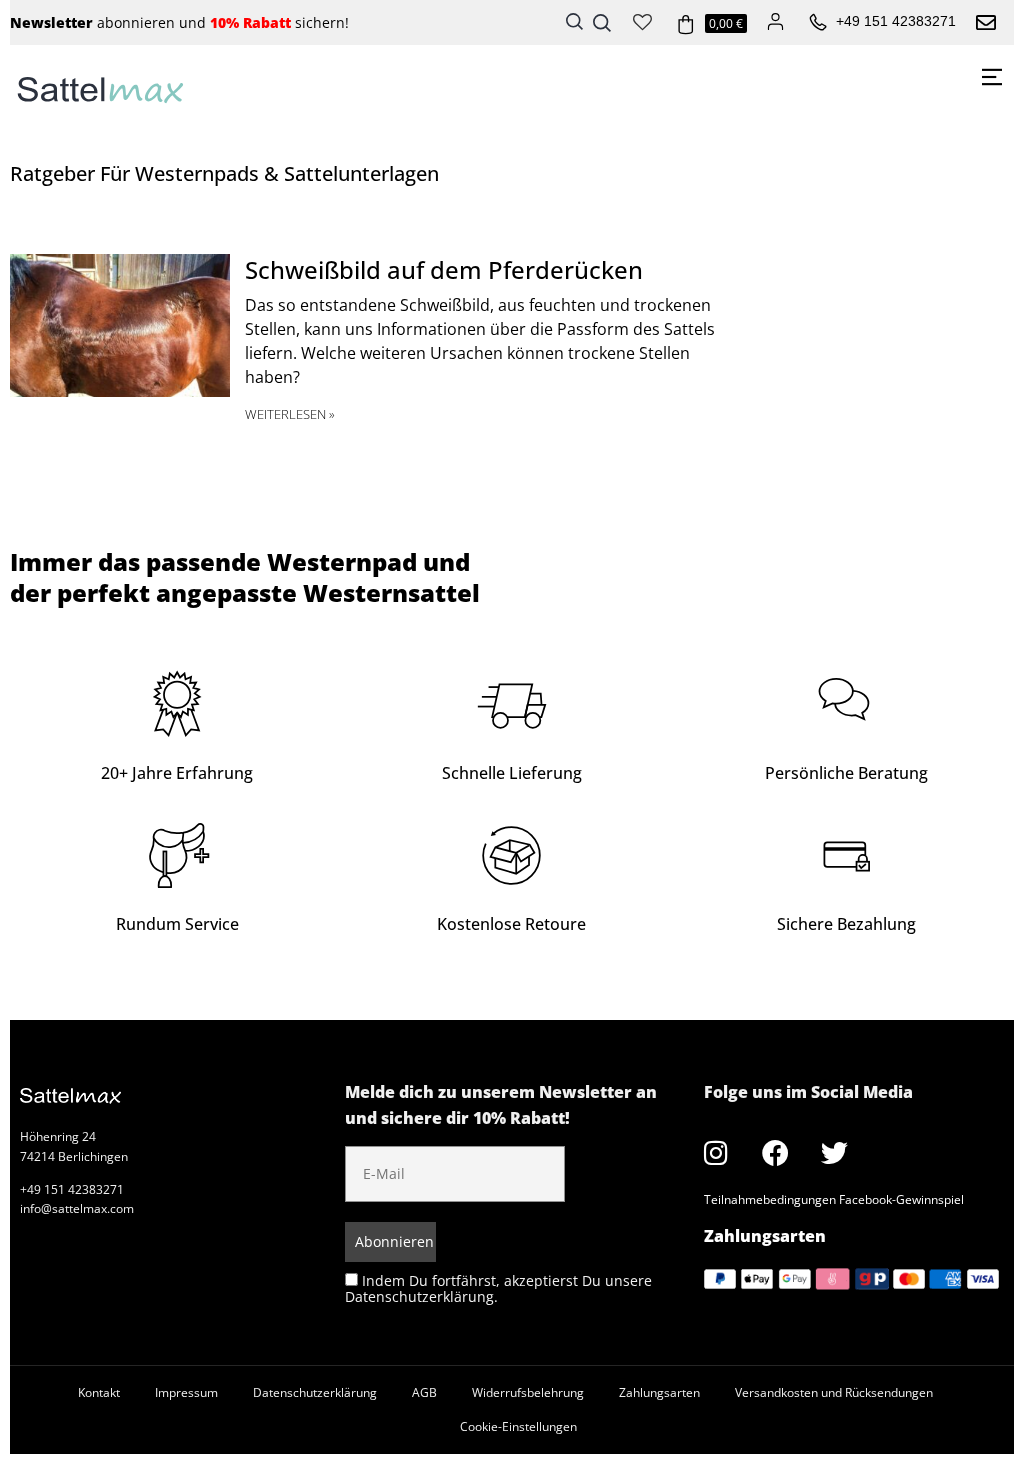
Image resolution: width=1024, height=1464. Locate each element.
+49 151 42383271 (896, 21)
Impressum (186, 1392)
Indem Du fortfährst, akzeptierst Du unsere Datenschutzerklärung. (498, 1288)
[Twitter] (834, 1153)
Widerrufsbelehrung (528, 1392)
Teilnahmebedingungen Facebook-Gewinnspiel (834, 1199)
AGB (424, 1392)
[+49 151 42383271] (818, 23)
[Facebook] (775, 1153)
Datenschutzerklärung (315, 1392)
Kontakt (99, 1392)
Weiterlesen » (290, 414)
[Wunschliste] (642, 20)
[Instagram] (716, 1153)
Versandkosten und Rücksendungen (834, 1392)
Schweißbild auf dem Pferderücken (444, 269)
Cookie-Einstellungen (518, 1426)
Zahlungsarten (659, 1392)
